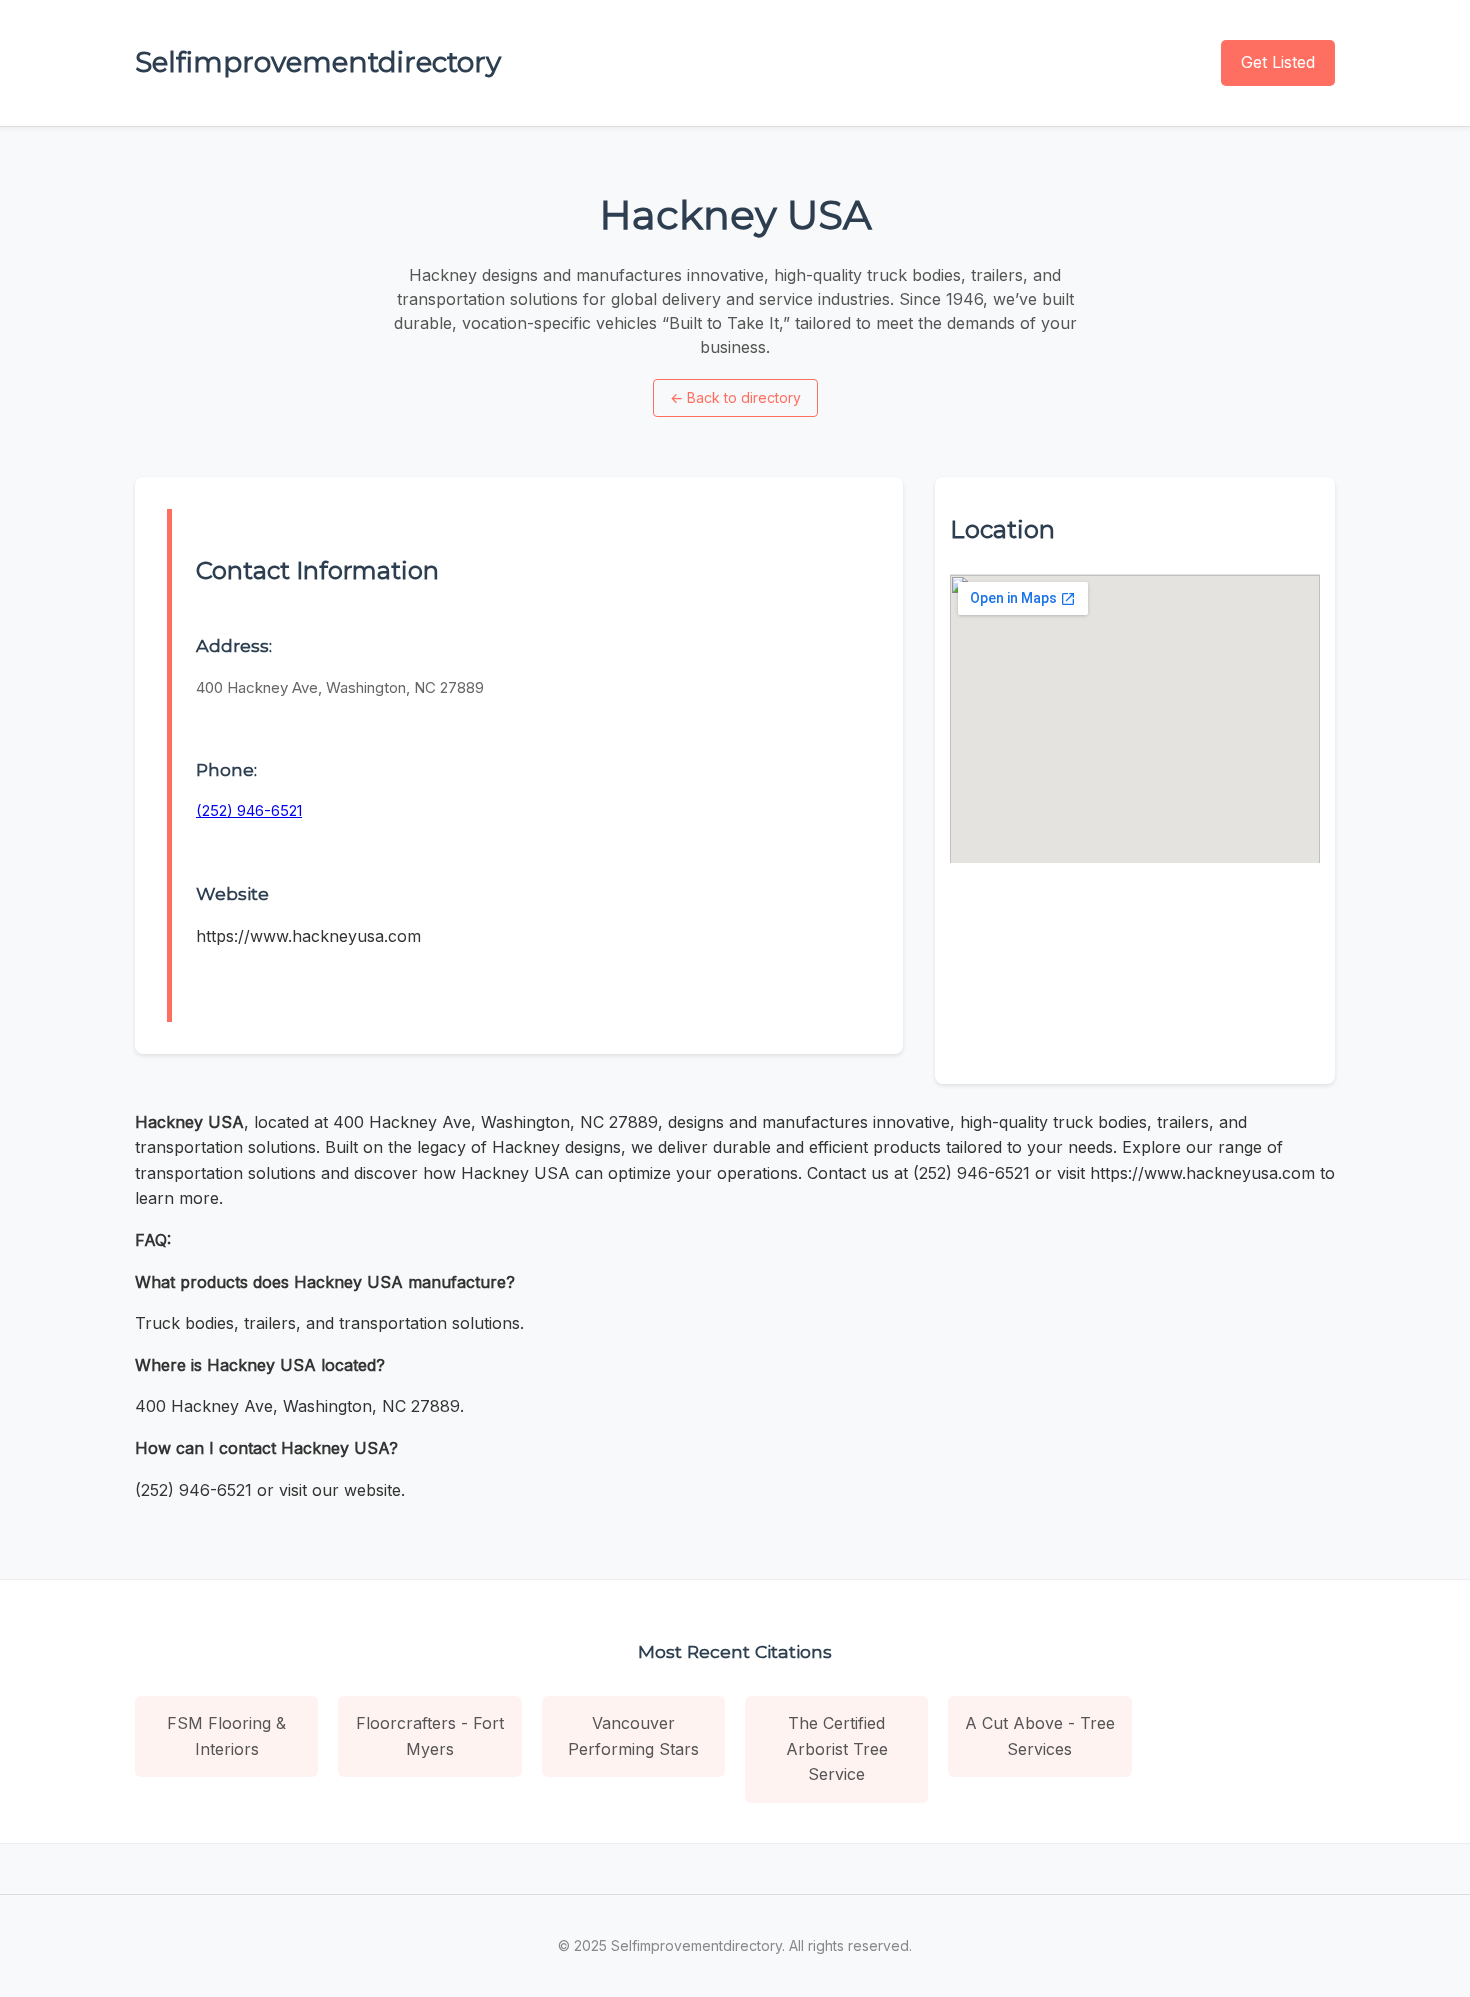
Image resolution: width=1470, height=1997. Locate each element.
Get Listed (1278, 62)
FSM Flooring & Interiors (226, 1736)
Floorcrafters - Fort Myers (430, 1736)
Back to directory (735, 397)
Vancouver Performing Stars (633, 1736)
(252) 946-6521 (249, 810)
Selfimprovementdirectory (318, 62)
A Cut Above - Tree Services (1040, 1736)
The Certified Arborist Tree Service (837, 1748)
